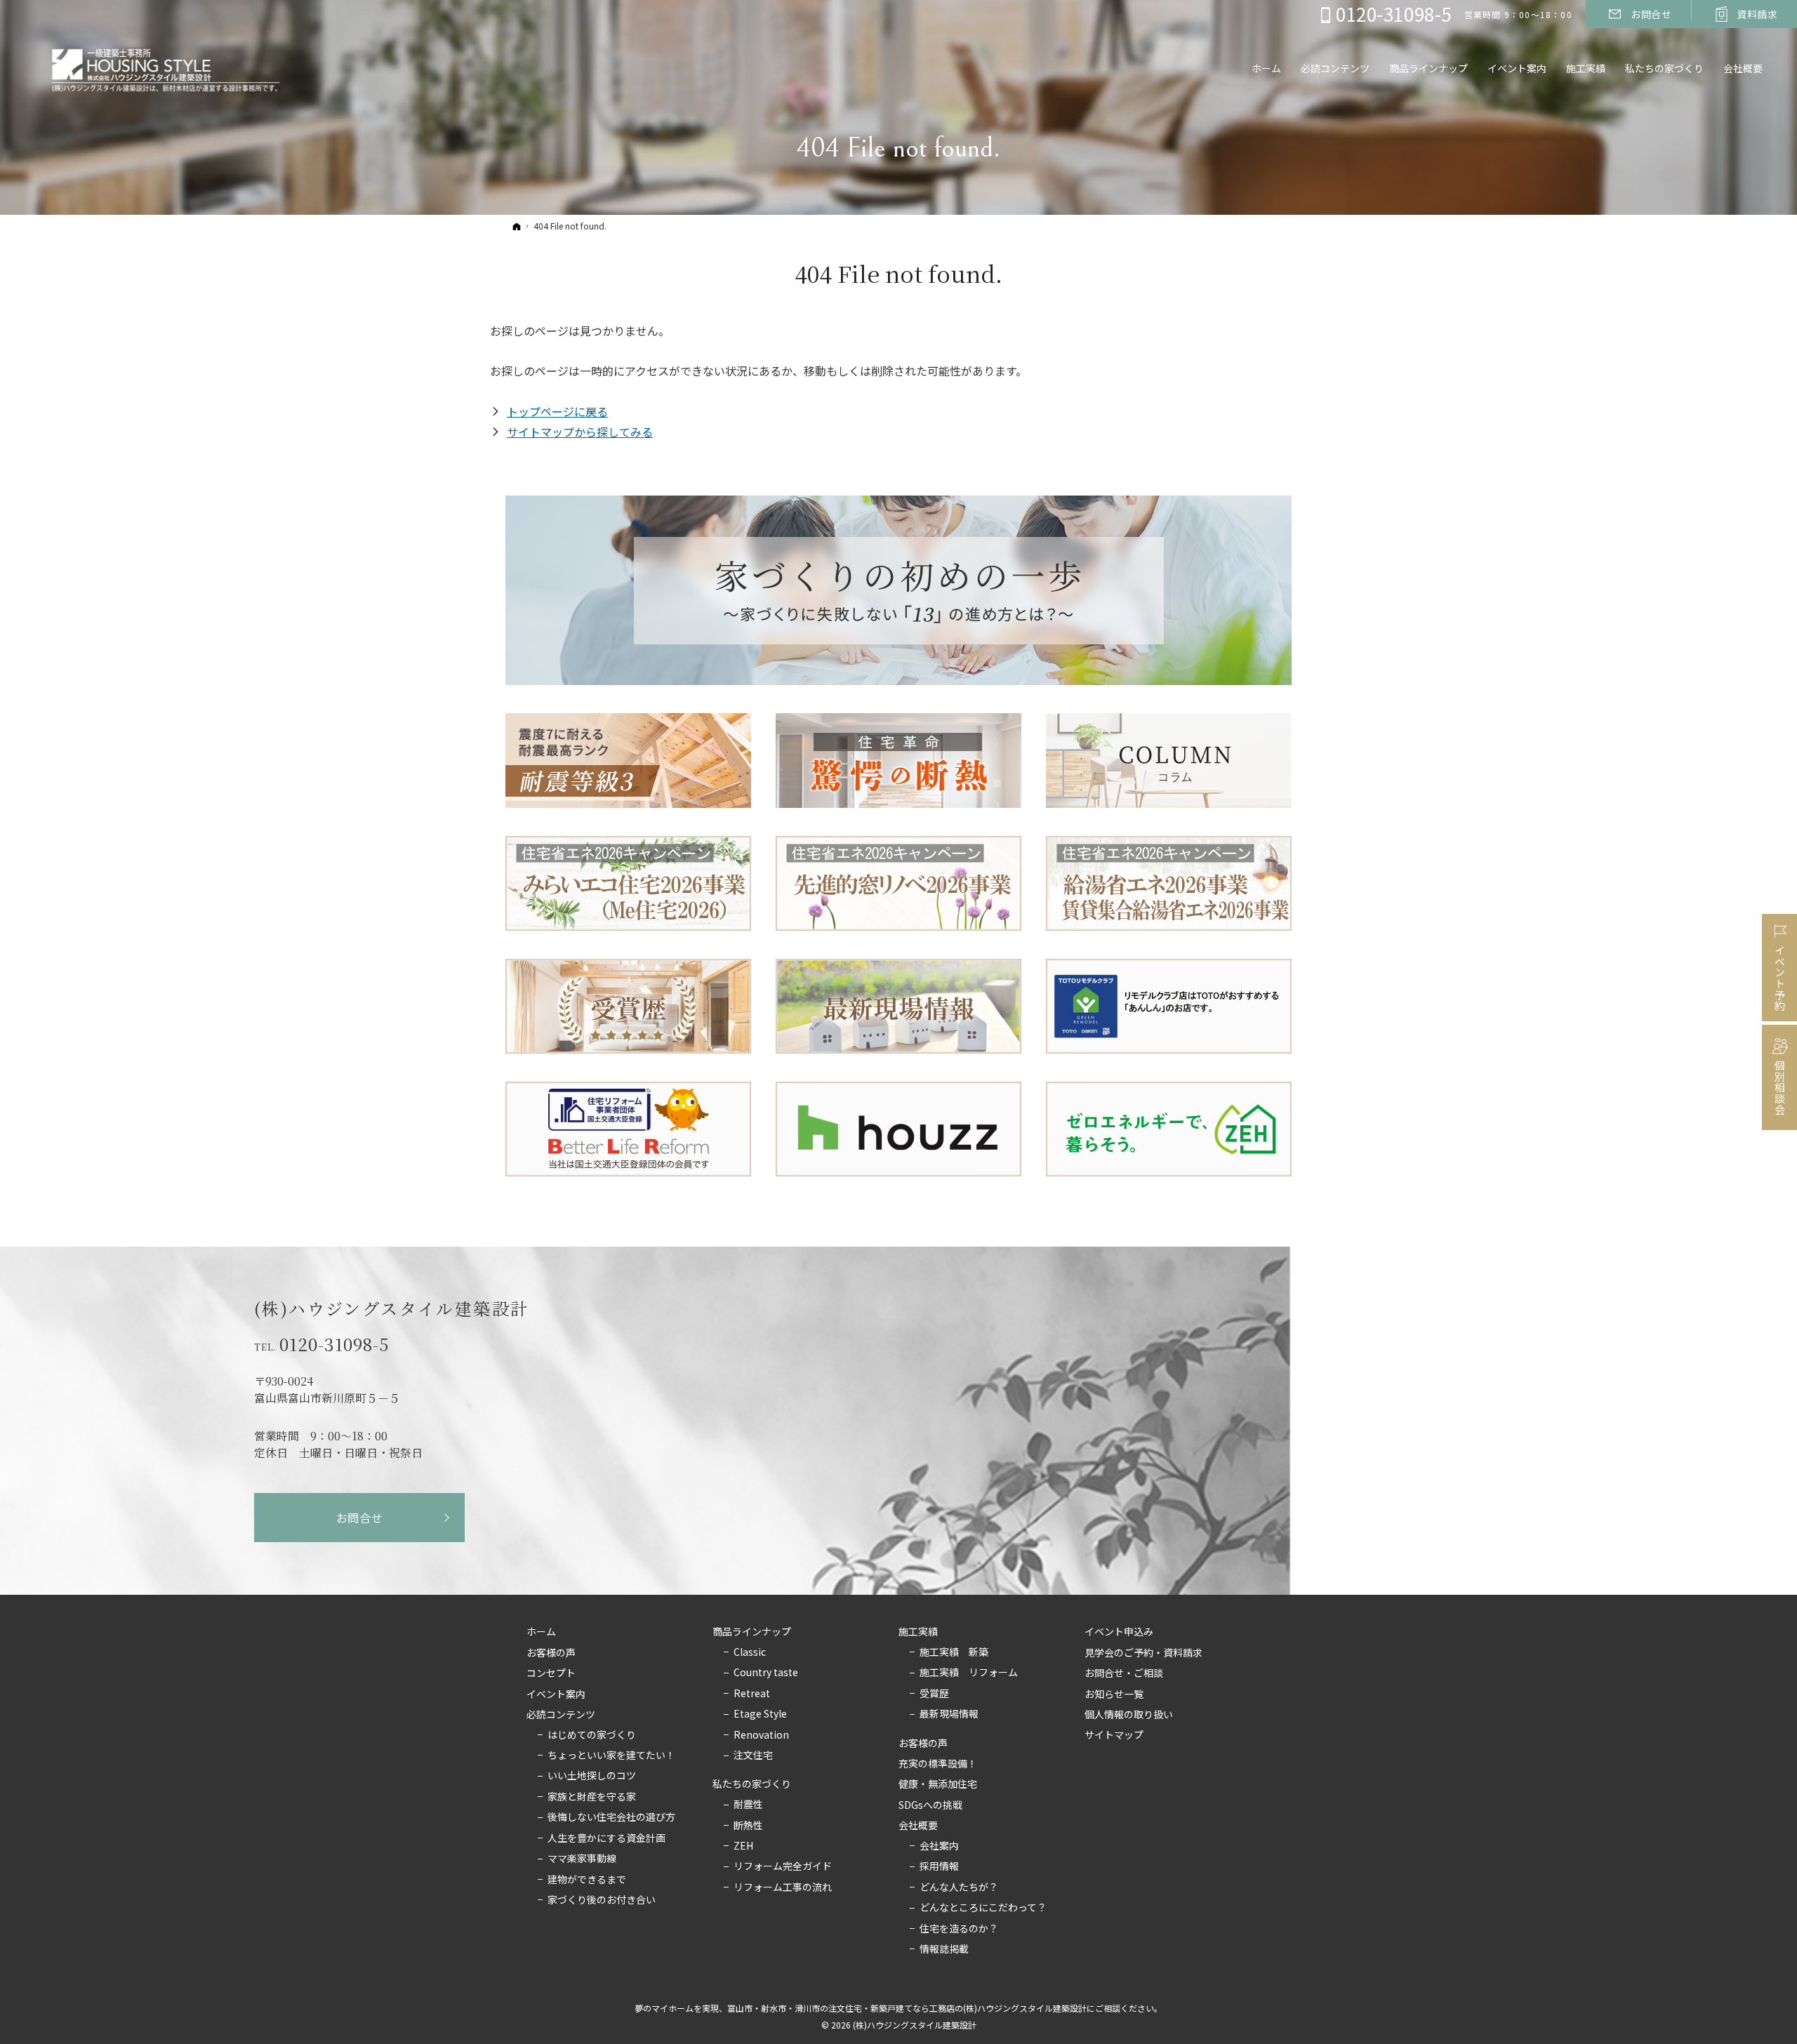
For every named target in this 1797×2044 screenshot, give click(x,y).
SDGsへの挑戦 (930, 1805)
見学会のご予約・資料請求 (1143, 1653)
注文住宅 (753, 1756)
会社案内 (939, 1846)
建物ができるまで (587, 1880)
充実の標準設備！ (938, 1764)
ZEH (743, 1846)
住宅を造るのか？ (959, 1929)
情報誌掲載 (944, 1949)
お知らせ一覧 (1114, 1694)
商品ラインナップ (752, 1632)
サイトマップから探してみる (580, 432)
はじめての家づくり (592, 1735)
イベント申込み (1119, 1632)
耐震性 (748, 1805)
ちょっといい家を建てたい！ (611, 1756)
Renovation (761, 1735)
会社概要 (918, 1826)
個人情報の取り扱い (1129, 1715)
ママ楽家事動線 (582, 1859)
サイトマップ (1114, 1735)
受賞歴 (934, 1694)
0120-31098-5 (334, 1344)
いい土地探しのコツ (592, 1776)
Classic (750, 1652)
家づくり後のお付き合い (602, 1900)
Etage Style (760, 1714)
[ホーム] (517, 226)
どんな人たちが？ (959, 1887)
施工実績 (918, 1632)
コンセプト (551, 1673)
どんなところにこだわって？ (983, 1908)
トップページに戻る (557, 411)
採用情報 (939, 1866)
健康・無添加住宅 (938, 1784)
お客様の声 (551, 1653)
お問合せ (360, 1518)
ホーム (541, 1632)
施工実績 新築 (954, 1652)
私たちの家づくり (752, 1784)
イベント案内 (556, 1694)
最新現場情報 (949, 1714)
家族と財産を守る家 (592, 1797)
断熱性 (748, 1826)
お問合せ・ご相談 (1124, 1673)
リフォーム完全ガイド (783, 1866)
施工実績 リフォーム (969, 1673)
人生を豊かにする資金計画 (606, 1838)
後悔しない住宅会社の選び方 (611, 1817)
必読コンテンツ (561, 1715)
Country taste (766, 1673)
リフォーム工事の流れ (783, 1887)
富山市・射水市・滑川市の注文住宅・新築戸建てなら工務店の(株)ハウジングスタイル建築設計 (907, 2008)
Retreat (752, 1694)
